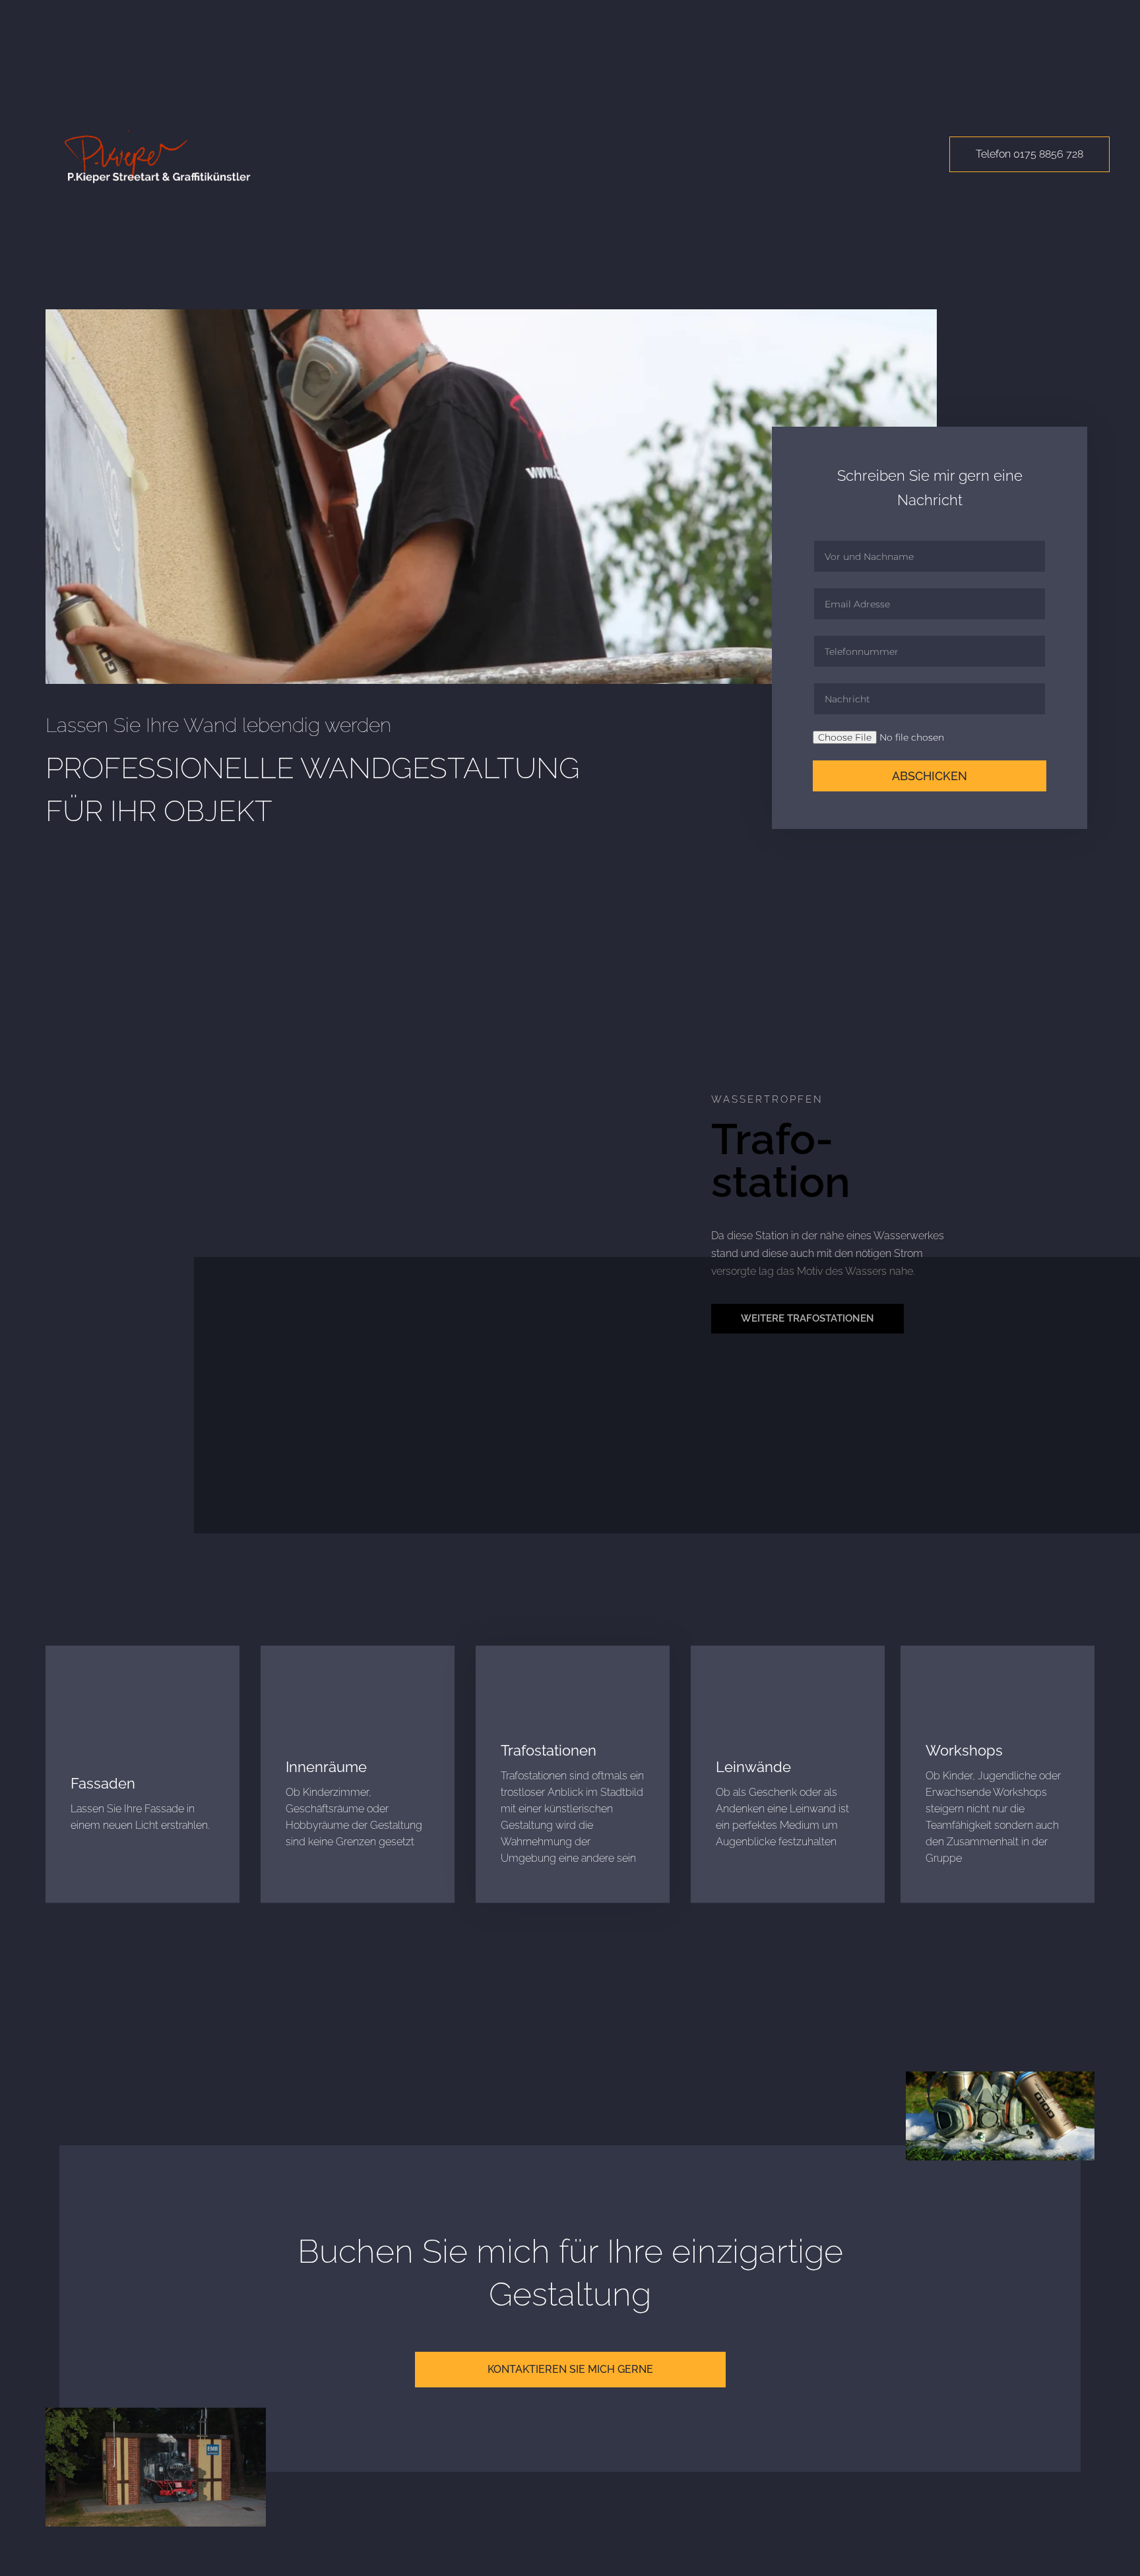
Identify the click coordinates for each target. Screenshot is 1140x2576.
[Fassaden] (90, 1734)
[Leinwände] (736, 1718)
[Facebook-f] (582, 2538)
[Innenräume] (305, 1718)
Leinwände (753, 1767)
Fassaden (103, 1783)
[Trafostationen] (521, 1702)
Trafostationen (549, 1750)
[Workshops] (945, 1702)
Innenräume (326, 1767)
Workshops (964, 1750)
